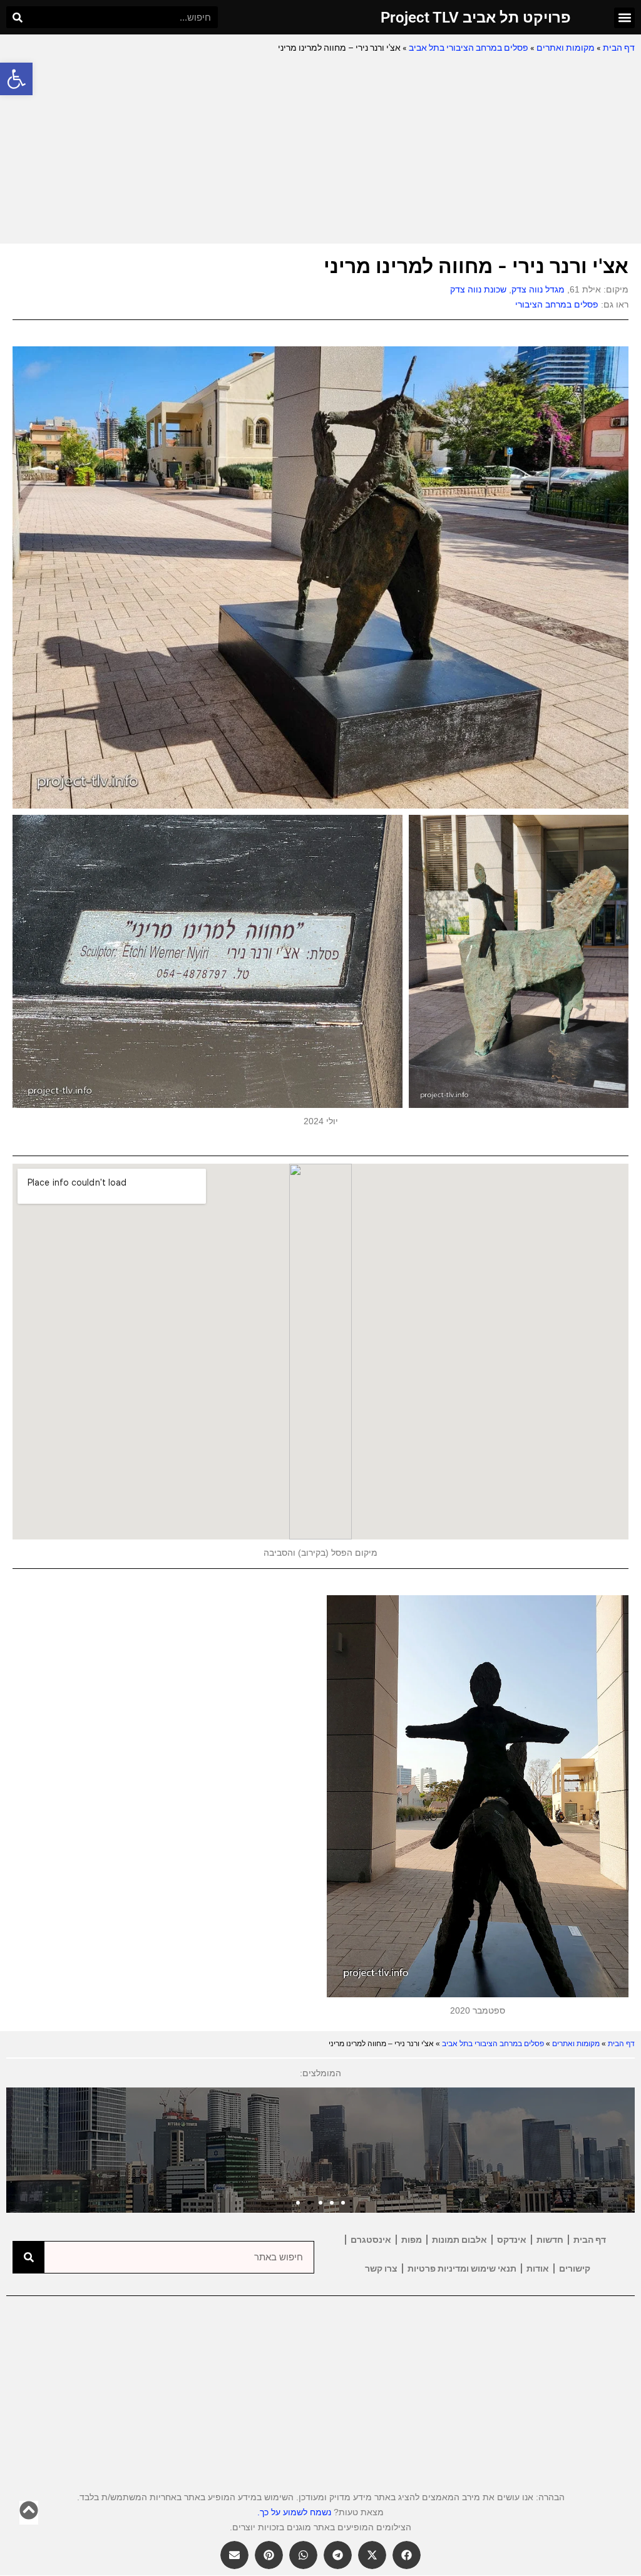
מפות (412, 2240)
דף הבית (619, 48)
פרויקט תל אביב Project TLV (476, 18)
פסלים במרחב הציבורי (557, 304)
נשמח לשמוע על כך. (294, 2512)
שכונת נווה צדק (478, 289)
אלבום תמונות (459, 2240)
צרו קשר (381, 2268)
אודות (538, 2268)
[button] (16, 79)
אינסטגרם (371, 2240)
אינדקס (512, 2240)
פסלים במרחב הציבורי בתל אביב (469, 48)
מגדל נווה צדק (538, 289)
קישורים (575, 2268)
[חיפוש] (17, 17)
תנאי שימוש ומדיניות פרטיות (462, 2268)
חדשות (550, 2240)
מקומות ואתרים (566, 48)
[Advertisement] (320, 150)
